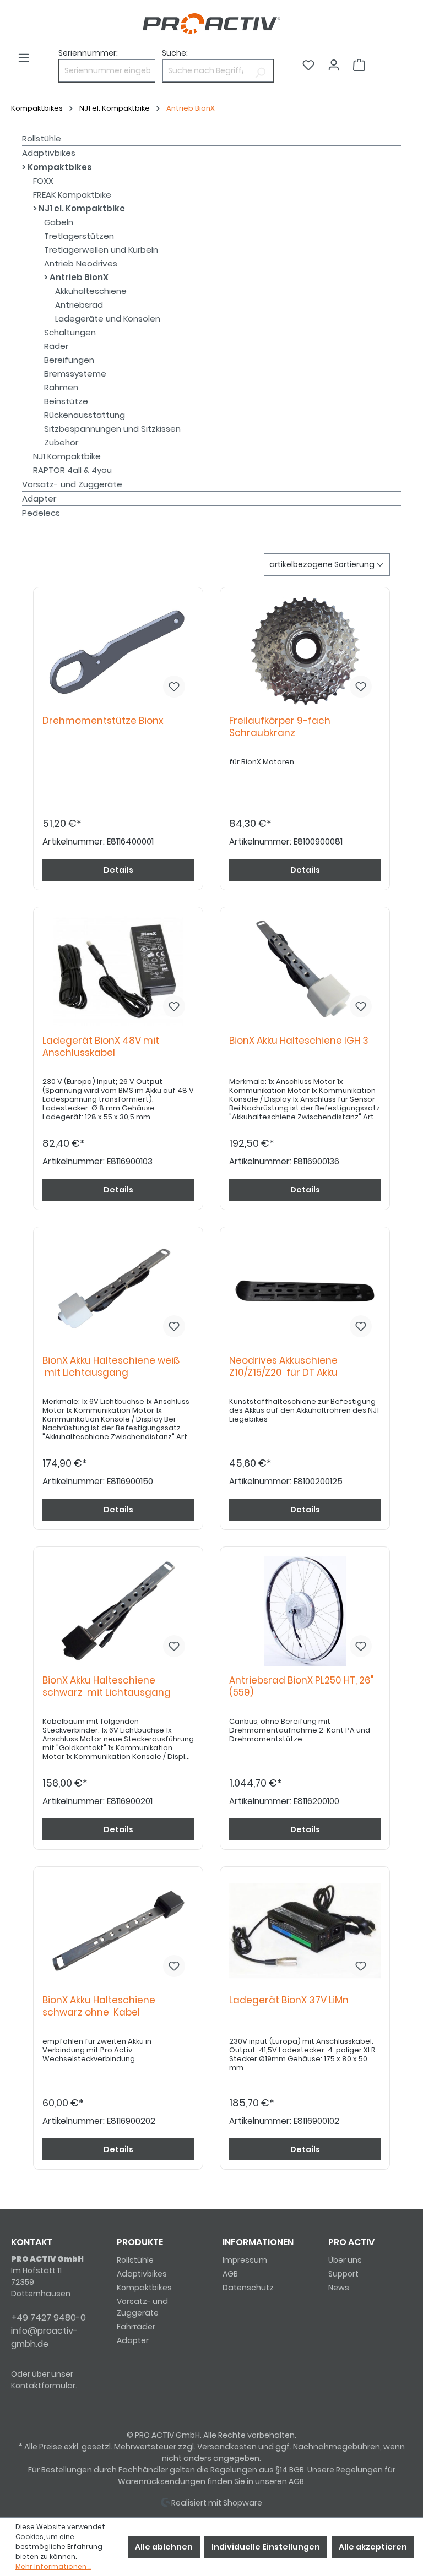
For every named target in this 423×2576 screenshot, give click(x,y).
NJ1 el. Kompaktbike (81, 208)
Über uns (345, 2260)
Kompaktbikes (59, 167)
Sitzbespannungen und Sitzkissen (112, 429)
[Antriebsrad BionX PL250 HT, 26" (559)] (305, 1611)
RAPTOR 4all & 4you (72, 470)
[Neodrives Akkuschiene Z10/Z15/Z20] (305, 1291)
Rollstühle (42, 138)
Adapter (39, 499)
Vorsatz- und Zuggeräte (72, 484)
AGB (230, 2274)
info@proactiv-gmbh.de (44, 2337)
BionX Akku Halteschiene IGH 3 (301, 1041)
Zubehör (61, 442)
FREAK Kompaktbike (72, 195)
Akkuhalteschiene (91, 291)
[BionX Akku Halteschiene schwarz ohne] (118, 1931)
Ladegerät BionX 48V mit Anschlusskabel (101, 1047)
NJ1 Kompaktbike (67, 456)
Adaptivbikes (49, 153)
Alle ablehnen (164, 2547)
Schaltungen (70, 332)
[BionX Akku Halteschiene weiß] (118, 1291)
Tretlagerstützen (79, 236)
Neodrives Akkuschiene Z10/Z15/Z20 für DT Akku (283, 1367)
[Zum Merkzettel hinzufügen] (174, 687)
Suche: (175, 53)
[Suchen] (260, 71)
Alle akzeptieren (373, 2547)
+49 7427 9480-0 (48, 2318)
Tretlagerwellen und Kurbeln (101, 250)
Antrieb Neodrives (81, 263)
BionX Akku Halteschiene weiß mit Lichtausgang (111, 1367)
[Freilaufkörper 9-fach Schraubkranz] (305, 651)
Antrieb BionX (78, 277)
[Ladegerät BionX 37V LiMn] (305, 1931)
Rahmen (61, 387)
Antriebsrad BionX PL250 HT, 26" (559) (301, 1687)
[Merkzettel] (308, 65)
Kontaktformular (43, 2386)
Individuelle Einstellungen (266, 2547)
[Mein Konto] (334, 65)
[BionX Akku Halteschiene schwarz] (118, 1611)
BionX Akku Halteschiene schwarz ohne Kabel (99, 2006)
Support (343, 2274)
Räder (56, 346)
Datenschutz (248, 2288)
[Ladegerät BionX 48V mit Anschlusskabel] (118, 971)
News (339, 2288)
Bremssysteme (75, 374)
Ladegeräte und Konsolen (108, 318)
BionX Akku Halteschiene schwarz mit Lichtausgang (107, 1687)
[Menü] (24, 58)
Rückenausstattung (85, 415)
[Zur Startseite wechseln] (211, 24)
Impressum (245, 2260)
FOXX (43, 181)
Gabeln (59, 222)
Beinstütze (66, 401)
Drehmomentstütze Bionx (105, 721)
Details (118, 870)
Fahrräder (136, 2327)
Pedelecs (41, 513)
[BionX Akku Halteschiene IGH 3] (305, 971)
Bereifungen (69, 360)
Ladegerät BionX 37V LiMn (291, 2000)
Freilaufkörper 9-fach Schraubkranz (280, 727)
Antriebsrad (79, 305)
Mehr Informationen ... (53, 2566)
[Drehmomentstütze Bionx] (118, 651)
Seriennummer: (88, 53)
